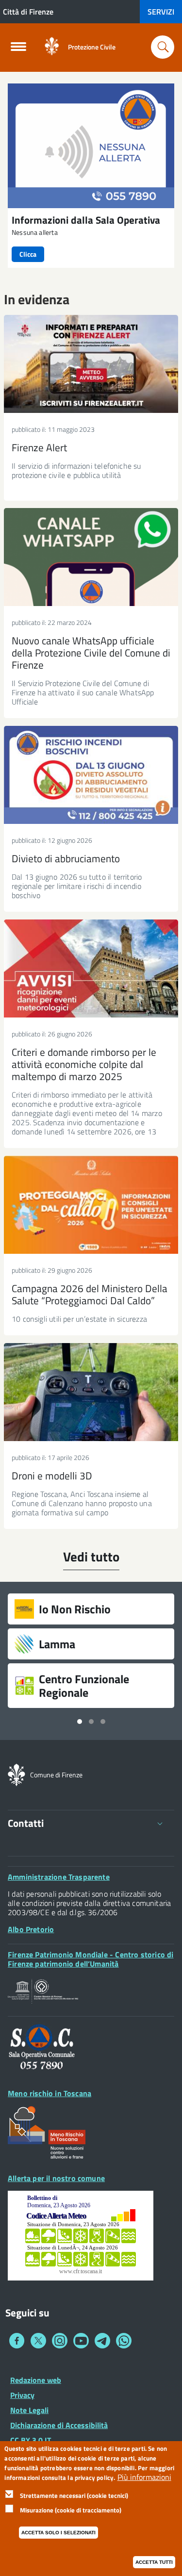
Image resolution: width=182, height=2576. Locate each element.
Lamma (57, 1644)
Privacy (22, 2395)
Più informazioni (144, 2477)
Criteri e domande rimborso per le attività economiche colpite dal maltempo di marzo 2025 (84, 1064)
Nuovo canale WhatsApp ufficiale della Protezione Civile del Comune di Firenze (91, 653)
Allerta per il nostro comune (56, 2178)
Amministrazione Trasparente (59, 1877)
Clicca (28, 254)
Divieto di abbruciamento (66, 858)
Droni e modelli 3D (52, 1476)
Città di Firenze (28, 12)
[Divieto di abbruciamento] (91, 775)
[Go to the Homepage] (52, 47)
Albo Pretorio (31, 1929)
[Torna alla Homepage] (17, 1774)
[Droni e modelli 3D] (91, 1392)
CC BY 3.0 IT (31, 2440)
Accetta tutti (154, 2562)
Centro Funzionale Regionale (84, 1686)
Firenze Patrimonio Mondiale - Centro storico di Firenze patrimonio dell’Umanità (91, 1959)
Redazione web (36, 2380)
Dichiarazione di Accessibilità (59, 2425)
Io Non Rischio (75, 1609)
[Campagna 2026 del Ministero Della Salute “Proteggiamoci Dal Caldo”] (91, 1205)
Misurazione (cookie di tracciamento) (71, 2510)
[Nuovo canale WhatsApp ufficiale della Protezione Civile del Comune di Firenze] (91, 557)
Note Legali (29, 2410)
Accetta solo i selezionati (58, 2533)
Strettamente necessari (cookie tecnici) (74, 2495)
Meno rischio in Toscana (50, 2093)
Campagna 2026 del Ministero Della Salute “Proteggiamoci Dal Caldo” (90, 1294)
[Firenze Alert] (91, 364)
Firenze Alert (39, 447)
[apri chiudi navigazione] (18, 49)
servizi (161, 12)
